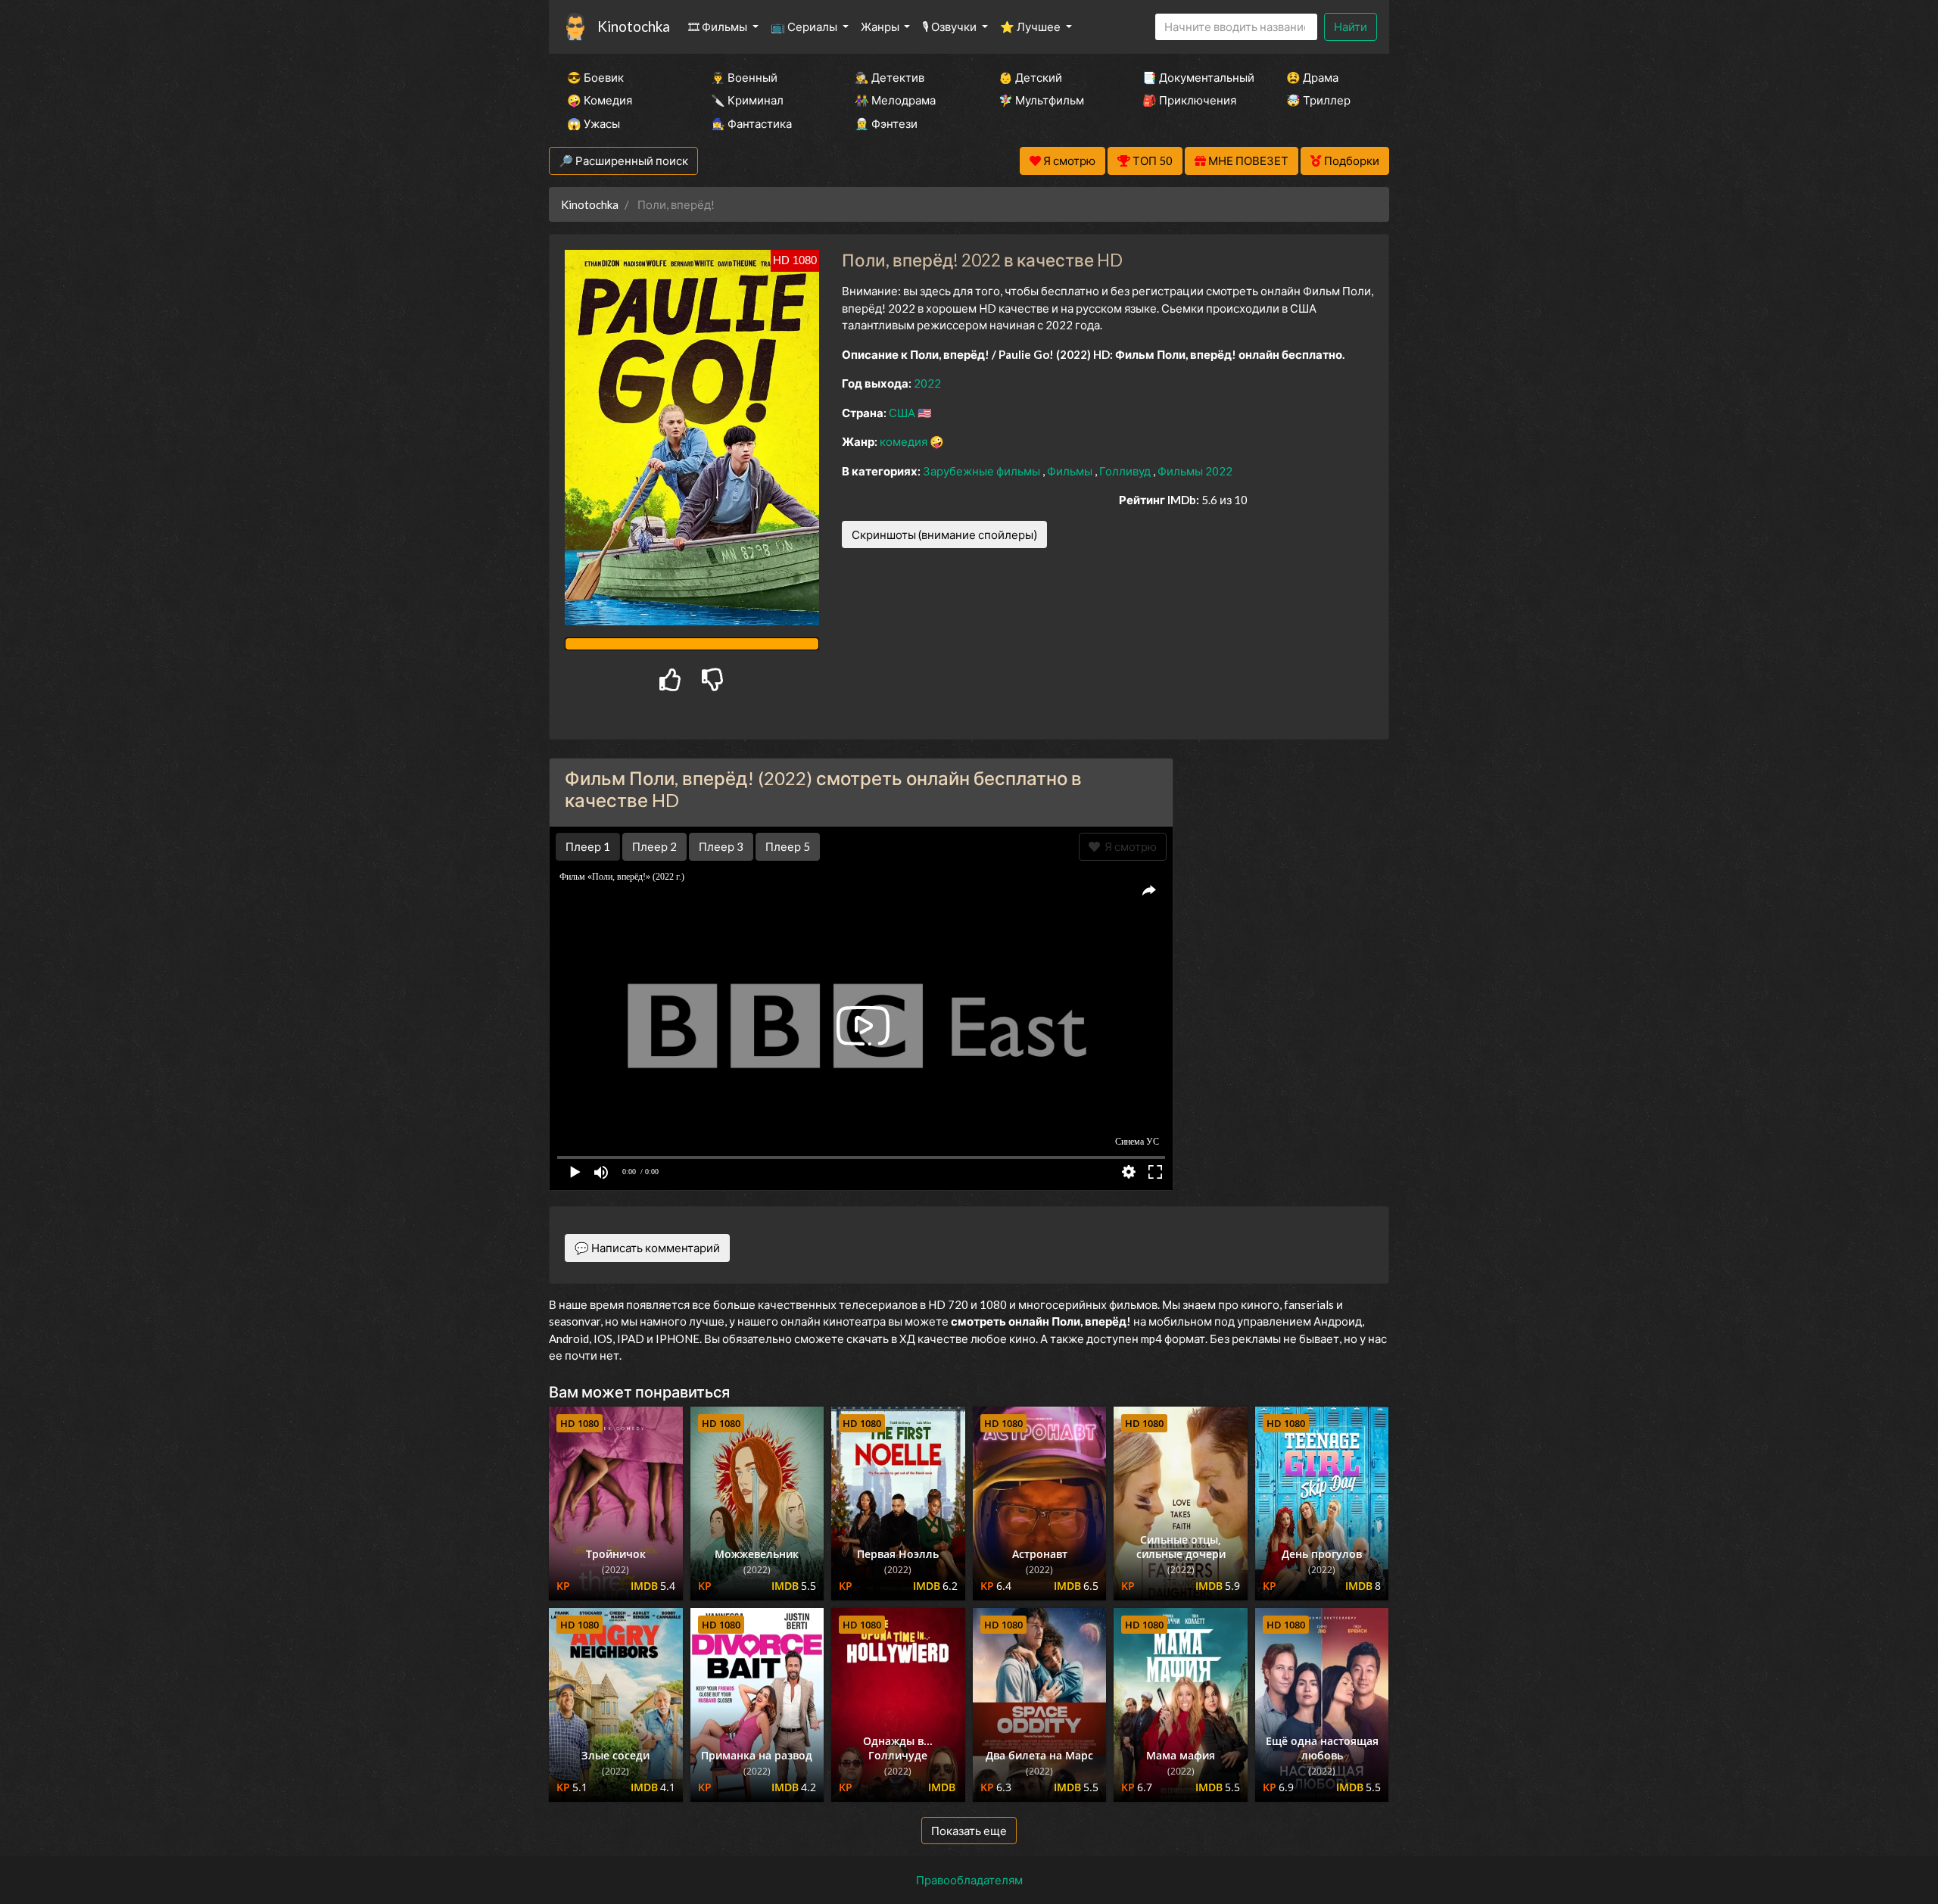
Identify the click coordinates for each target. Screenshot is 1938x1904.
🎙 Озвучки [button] (950, 26)
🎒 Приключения (1189, 100)
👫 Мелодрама (895, 100)
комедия (905, 441)
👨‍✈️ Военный (744, 77)
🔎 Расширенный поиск (623, 160)
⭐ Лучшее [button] (1031, 26)
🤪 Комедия (600, 100)
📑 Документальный (1194, 77)
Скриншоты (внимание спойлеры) (944, 534)
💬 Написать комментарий (647, 1248)
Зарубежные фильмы (983, 471)
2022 (927, 383)
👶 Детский (1030, 77)
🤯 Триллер (1318, 100)
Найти (1351, 26)
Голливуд (1126, 471)
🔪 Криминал (747, 100)
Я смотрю (1128, 846)
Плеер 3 (721, 846)
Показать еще (969, 1831)
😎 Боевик (595, 77)
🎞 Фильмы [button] (719, 26)
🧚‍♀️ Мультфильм (1041, 100)
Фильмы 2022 (1195, 471)
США (903, 413)
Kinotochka (634, 26)
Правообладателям (969, 1880)
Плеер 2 (654, 846)
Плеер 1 (588, 846)
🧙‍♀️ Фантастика (751, 123)
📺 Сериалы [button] (805, 26)
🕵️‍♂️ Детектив (890, 77)
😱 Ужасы (594, 123)
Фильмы (1071, 471)
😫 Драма (1312, 77)
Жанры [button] (881, 26)
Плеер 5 (788, 846)
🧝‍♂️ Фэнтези (886, 123)
